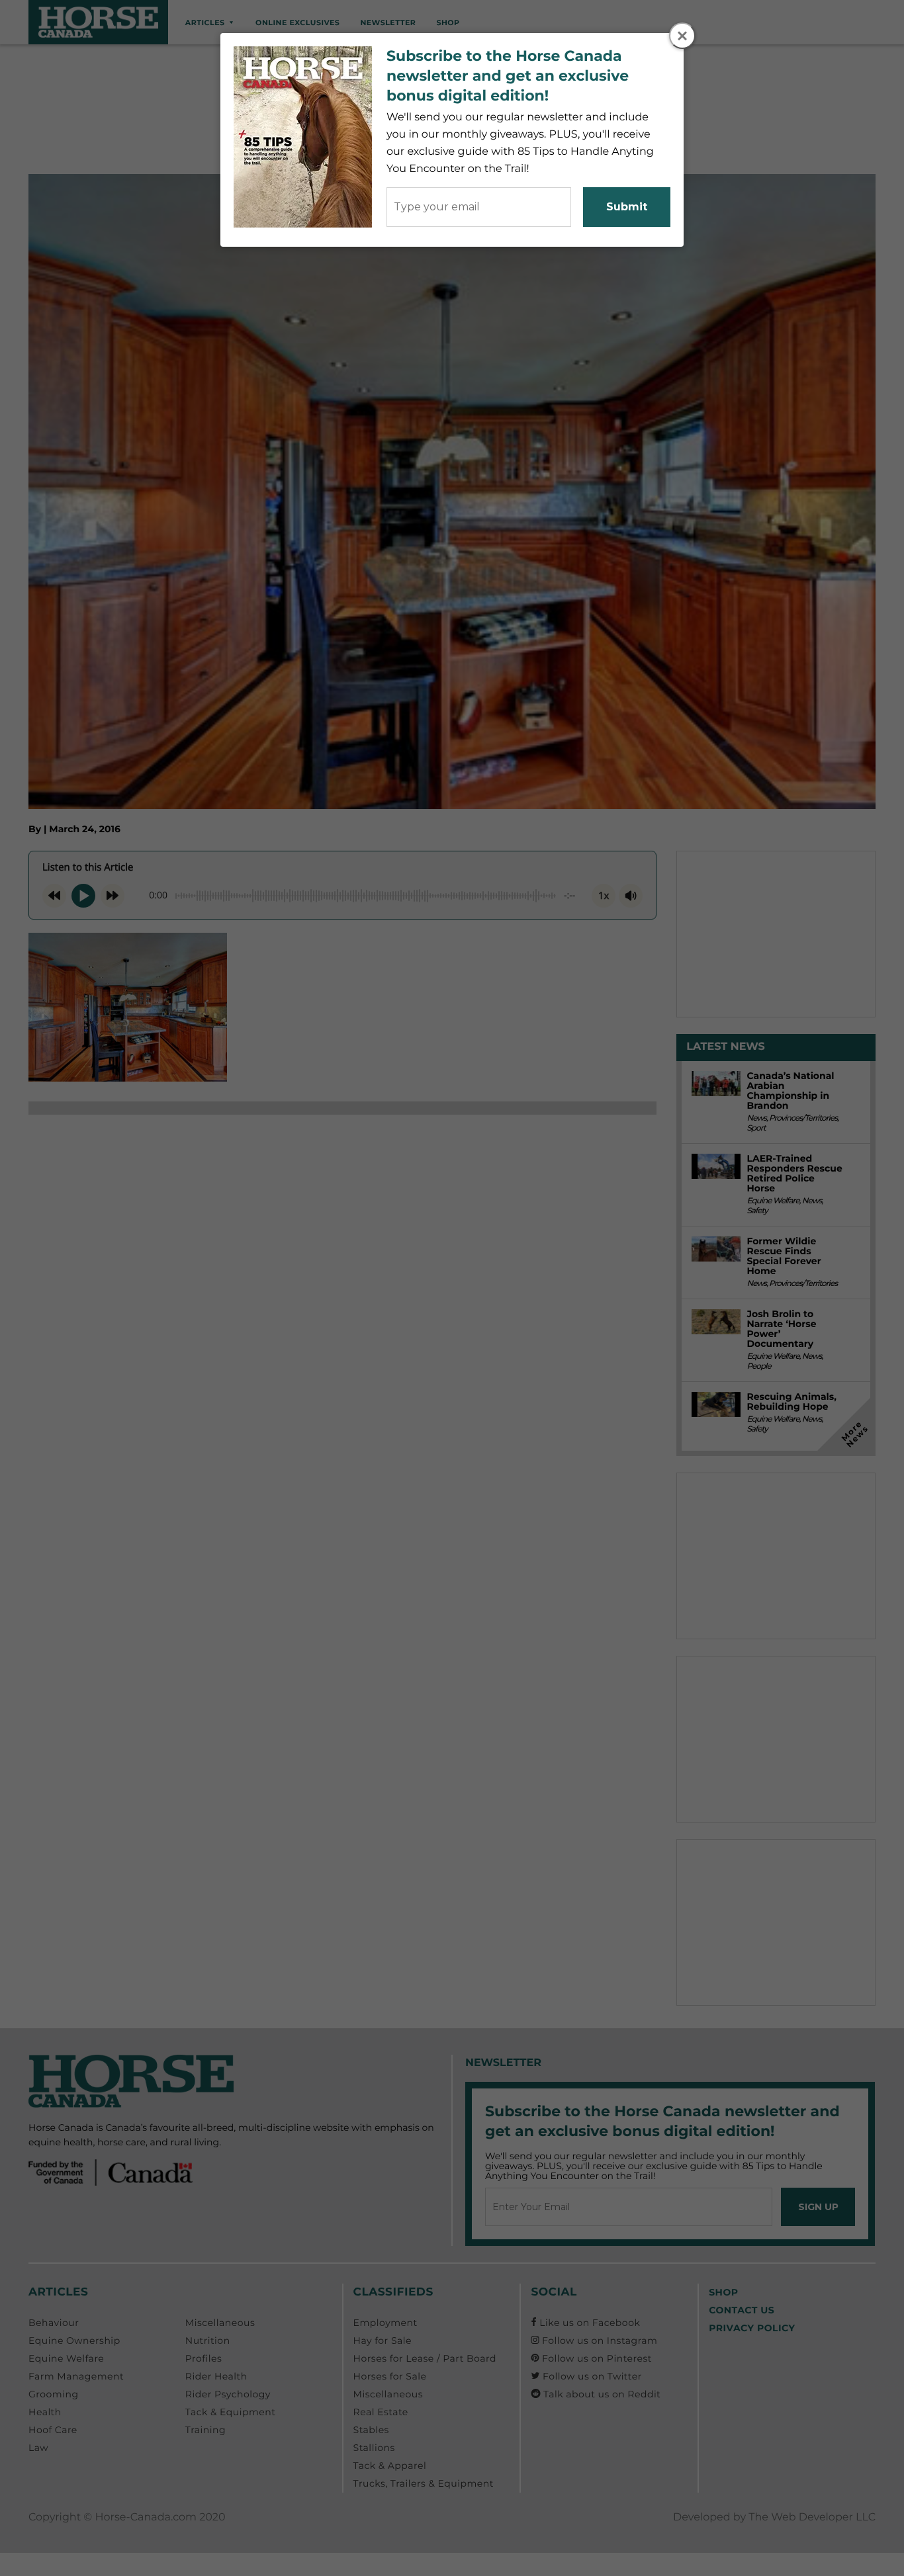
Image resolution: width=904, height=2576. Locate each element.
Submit (627, 207)
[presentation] (683, 36)
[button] (682, 36)
